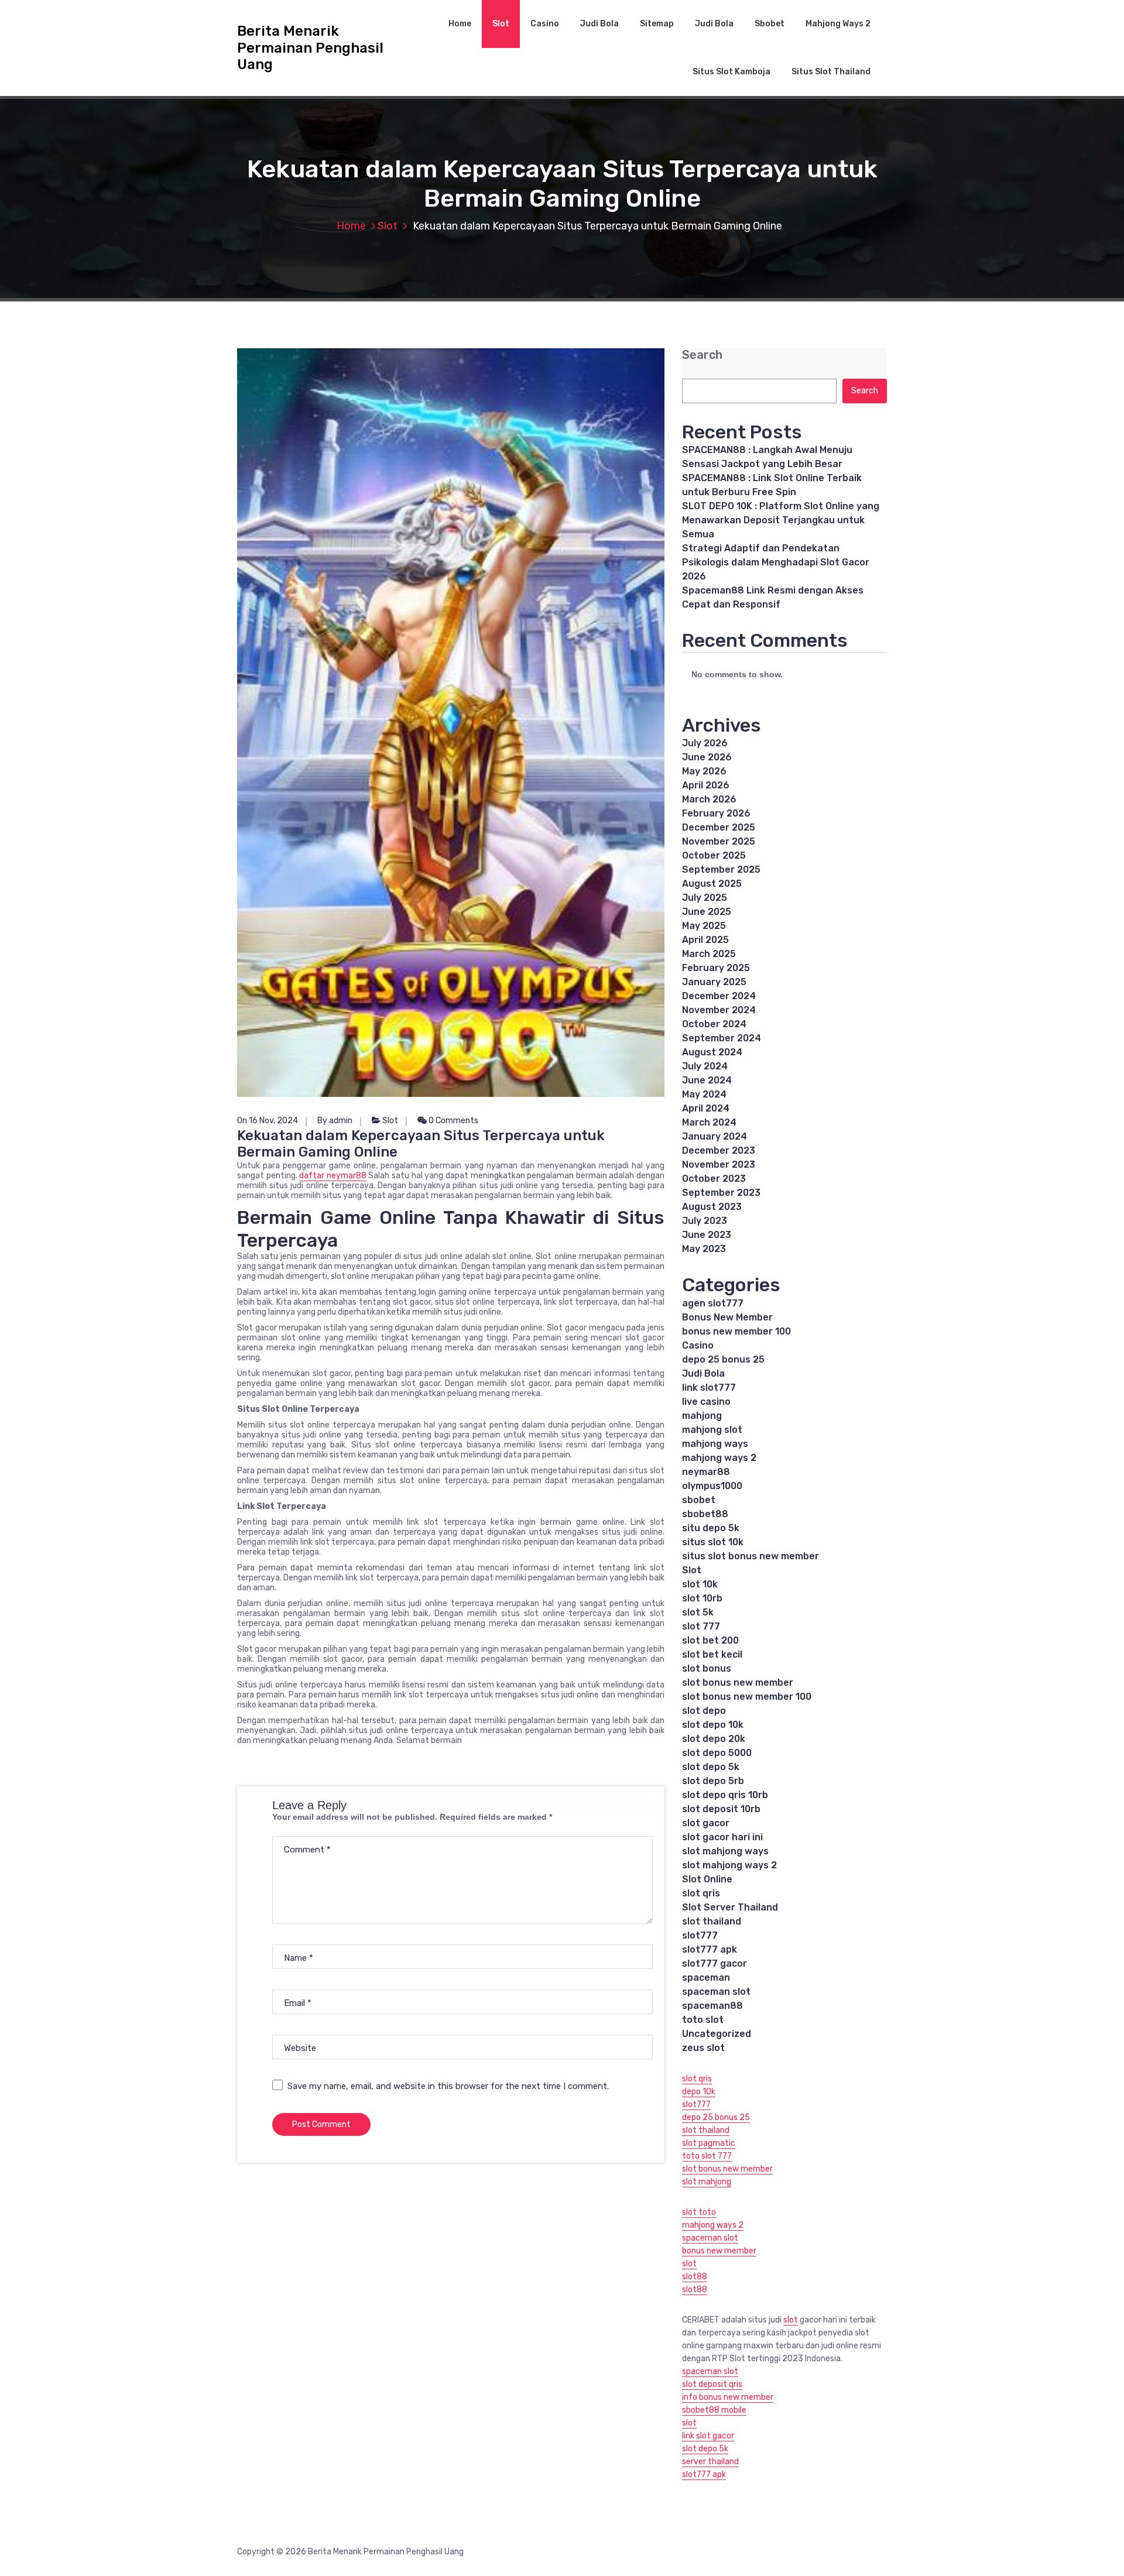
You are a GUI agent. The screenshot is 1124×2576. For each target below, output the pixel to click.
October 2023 (714, 1179)
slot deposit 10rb (721, 1809)
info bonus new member (728, 2397)
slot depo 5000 (717, 1753)
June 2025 (707, 912)
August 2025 (712, 884)
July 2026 (705, 743)
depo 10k (699, 2092)
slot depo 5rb (713, 1781)
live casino (706, 1402)
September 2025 (721, 869)
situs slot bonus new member (751, 1556)
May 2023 (704, 1249)
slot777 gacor (715, 1963)
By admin (335, 1121)
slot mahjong (707, 2182)
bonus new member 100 (736, 1331)
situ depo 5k (711, 1528)
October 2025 (714, 855)
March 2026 (709, 799)
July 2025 (705, 898)
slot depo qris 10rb (725, 1795)
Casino (545, 24)
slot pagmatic (709, 2143)
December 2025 (719, 827)
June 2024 (707, 1080)
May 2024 (704, 1094)
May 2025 (704, 926)
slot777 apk (710, 1949)
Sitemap (657, 24)
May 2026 (704, 771)
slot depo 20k (714, 1739)
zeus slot (703, 2048)
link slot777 (709, 1388)
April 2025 (705, 940)
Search (702, 355)
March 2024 (709, 1122)
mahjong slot (712, 1430)
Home (460, 24)
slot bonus (707, 1668)
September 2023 (721, 1193)
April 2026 (706, 785)
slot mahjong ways (725, 1851)
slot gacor (706, 1823)
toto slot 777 (707, 2156)
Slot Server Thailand (730, 1907)
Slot (501, 24)
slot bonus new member (738, 1683)
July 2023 (705, 1221)
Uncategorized (717, 2034)
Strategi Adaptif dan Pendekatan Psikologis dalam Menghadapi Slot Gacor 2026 (776, 562)
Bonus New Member (727, 1317)
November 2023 (719, 1164)
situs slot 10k (713, 1542)
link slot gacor (708, 2436)
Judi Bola (599, 24)
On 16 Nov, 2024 (268, 1121)
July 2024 (705, 1066)
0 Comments (453, 1121)
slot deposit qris (712, 2384)
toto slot (703, 2020)
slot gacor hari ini (722, 1837)
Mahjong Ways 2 (838, 24)
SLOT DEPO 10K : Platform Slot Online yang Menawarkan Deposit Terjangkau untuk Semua (781, 520)
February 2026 (716, 813)
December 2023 (719, 1150)
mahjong (702, 1416)
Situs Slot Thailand (831, 72)
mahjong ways (715, 1444)
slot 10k (700, 1584)
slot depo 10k (713, 1725)
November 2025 (719, 841)
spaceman (706, 1978)
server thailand (710, 2462)
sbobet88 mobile (714, 2410)
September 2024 (722, 1038)
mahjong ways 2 (719, 1458)
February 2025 (716, 968)
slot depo (704, 1711)
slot (689, 2264)
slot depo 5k (711, 1767)
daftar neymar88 (333, 1176)
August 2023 (712, 1207)
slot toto (699, 2212)
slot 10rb (702, 1598)
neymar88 (706, 1472)
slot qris (701, 1893)
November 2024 (719, 1010)
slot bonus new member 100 (747, 1697)
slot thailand (712, 1921)
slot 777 (701, 1626)
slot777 (700, 1935)
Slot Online (707, 1879)
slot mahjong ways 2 (729, 1865)
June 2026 (707, 757)
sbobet (699, 1500)
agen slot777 (713, 1303)
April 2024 (706, 1108)
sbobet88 (705, 1514)
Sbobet (770, 24)
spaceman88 (712, 2006)
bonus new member (719, 2251)
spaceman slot (716, 1992)
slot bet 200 (710, 1640)
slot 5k (698, 1612)
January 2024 (715, 1136)
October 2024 (714, 1024)
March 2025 (709, 954)
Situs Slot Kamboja (731, 72)
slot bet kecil (712, 1654)
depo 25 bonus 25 (723, 1359)
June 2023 (707, 1235)
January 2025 (714, 982)
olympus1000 (712, 1486)
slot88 (695, 2277)
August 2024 (712, 1052)
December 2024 (719, 996)
